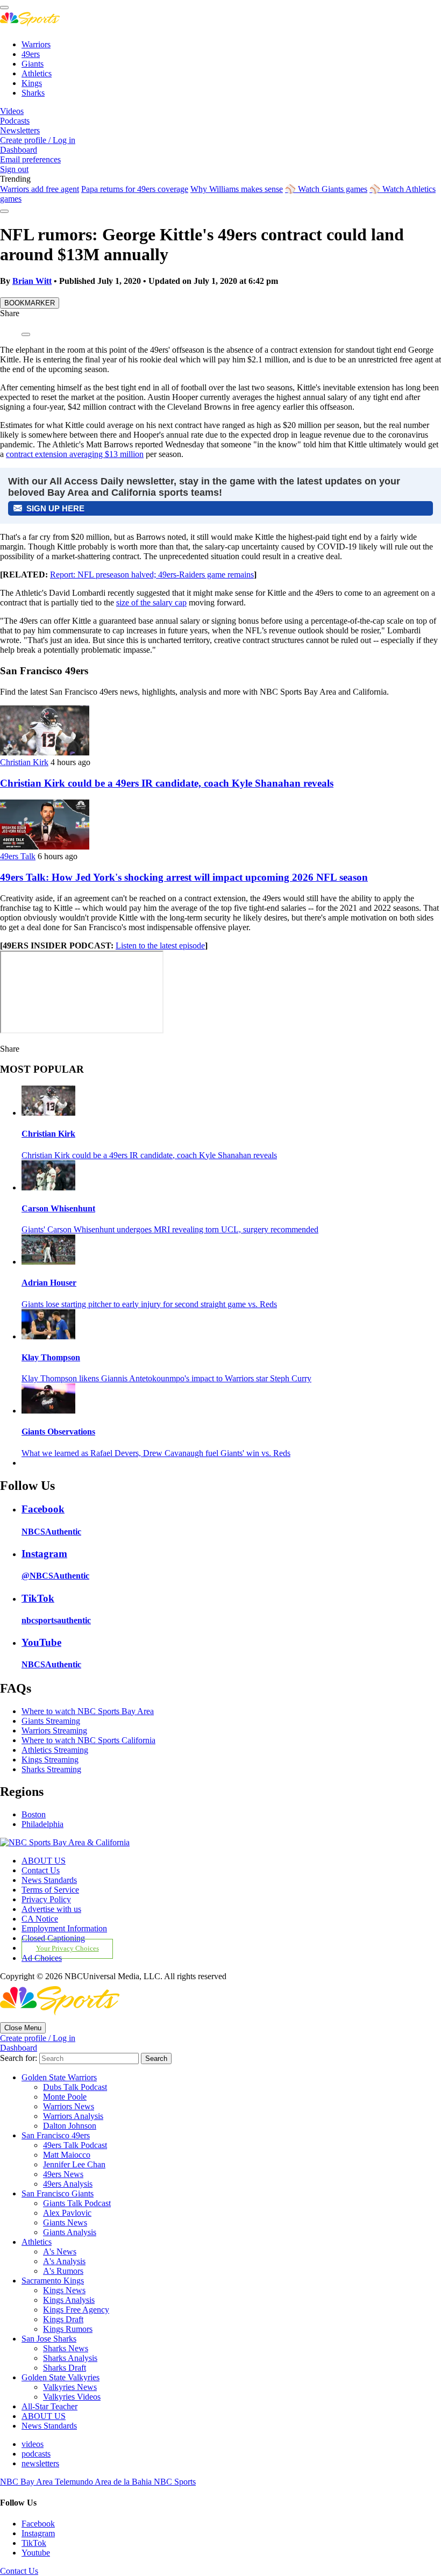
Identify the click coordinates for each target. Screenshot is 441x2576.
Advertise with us (51, 1909)
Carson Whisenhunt (58, 1208)
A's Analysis (64, 2261)
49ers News (63, 2174)
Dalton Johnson (70, 2126)
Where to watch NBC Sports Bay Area (88, 1711)
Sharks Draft (65, 2368)
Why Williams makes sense (237, 189)
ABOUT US (44, 1861)
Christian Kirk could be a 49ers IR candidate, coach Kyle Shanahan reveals (167, 783)
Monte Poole (65, 2097)
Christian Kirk (24, 762)
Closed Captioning (53, 1938)
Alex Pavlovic (67, 2213)
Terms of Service (50, 1890)
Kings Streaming (50, 1760)
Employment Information (64, 1928)
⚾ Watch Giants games (326, 189)
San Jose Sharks (49, 2339)
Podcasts (15, 121)
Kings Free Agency (76, 2310)
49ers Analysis (68, 2184)
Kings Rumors (68, 2329)
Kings (32, 83)
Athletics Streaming (55, 1750)
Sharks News (66, 2348)
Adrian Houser (49, 1283)
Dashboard (19, 150)
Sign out (14, 169)
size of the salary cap (151, 602)
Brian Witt (32, 281)
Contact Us (41, 1870)
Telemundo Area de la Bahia (104, 2482)
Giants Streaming (51, 1721)
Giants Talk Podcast (77, 2203)
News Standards (49, 1880)
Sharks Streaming (51, 1769)
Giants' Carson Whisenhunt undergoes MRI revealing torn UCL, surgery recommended (170, 1229)
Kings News (64, 2290)
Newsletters (20, 130)
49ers (31, 54)
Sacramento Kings (53, 2281)
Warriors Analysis (73, 2116)
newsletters (40, 2463)
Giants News (65, 2222)
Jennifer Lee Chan (74, 2164)
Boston (34, 1814)
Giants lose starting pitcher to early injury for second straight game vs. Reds (149, 1304)
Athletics (37, 73)
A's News (60, 2252)
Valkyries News (70, 2387)
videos (33, 2444)
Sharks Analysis (70, 2358)
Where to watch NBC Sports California (88, 1740)
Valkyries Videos (72, 2397)
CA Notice (40, 1919)
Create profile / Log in (38, 140)
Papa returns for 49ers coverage (135, 189)
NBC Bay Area (27, 2482)
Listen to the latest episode (160, 946)
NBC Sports (175, 2482)
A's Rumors (63, 2271)
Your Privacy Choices (67, 1949)
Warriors (36, 44)
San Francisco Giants (58, 2193)
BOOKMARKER (30, 303)
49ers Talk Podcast (75, 2145)
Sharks (33, 93)
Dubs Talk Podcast (75, 2087)
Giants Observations (58, 1432)
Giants (33, 64)
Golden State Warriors (59, 2077)
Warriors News (69, 2106)
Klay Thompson (51, 1357)
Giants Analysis (70, 2232)
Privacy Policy (46, 1899)
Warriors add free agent (40, 189)
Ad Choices (42, 1958)
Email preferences (30, 159)
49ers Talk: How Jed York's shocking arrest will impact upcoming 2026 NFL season (184, 877)
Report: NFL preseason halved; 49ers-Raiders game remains (152, 575)
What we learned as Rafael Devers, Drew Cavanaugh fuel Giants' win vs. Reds (156, 1453)
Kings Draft (63, 2319)
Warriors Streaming (54, 1731)
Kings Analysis (69, 2300)
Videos (12, 111)
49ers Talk (18, 856)
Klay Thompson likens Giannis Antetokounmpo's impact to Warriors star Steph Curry (166, 1378)
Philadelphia (42, 1824)
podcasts (36, 2454)
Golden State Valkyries (61, 2377)
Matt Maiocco (67, 2155)
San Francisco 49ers (56, 2135)
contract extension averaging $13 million (75, 454)
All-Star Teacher (49, 2406)
